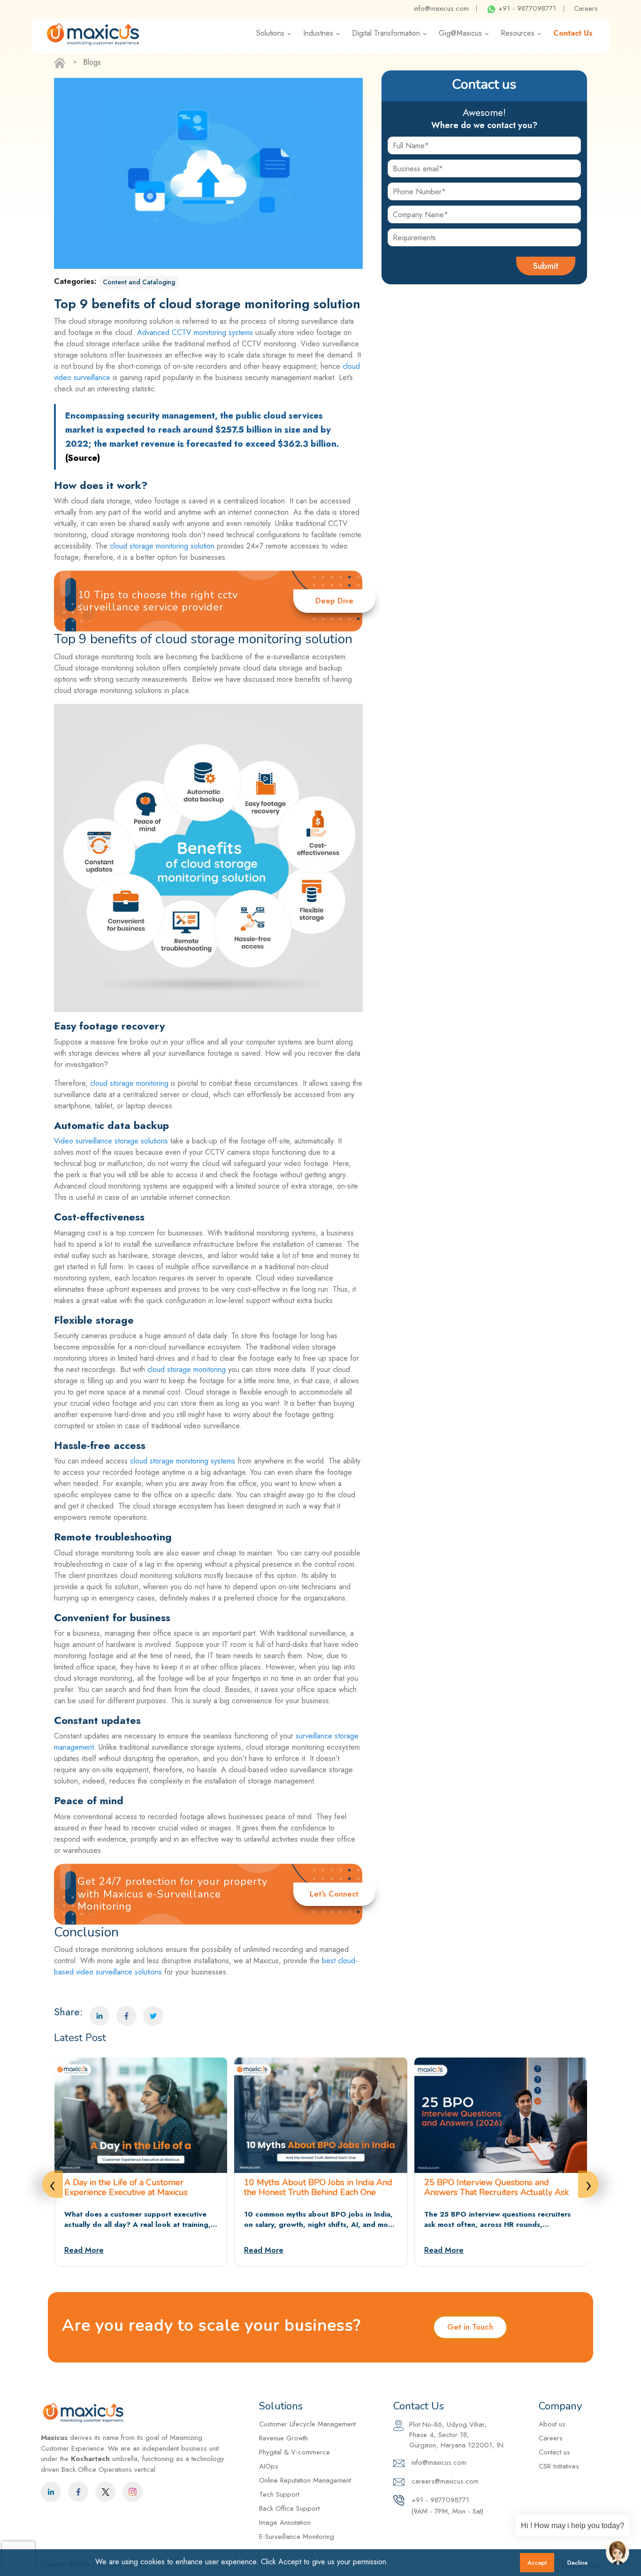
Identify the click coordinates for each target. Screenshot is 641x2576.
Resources (518, 33)
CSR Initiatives (559, 2466)
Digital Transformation (386, 33)
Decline (577, 2563)
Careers (586, 8)
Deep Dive (334, 601)
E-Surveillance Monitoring (297, 2537)
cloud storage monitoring (129, 1083)
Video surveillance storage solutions (111, 1141)
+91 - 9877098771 (526, 8)
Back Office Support (289, 2508)
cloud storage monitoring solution (162, 546)
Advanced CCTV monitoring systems (195, 332)
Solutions (270, 33)
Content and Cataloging (139, 282)
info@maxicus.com (441, 8)
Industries (318, 33)
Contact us (554, 2452)
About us (552, 2424)
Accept (537, 2563)
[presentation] (53, 2184)
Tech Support (279, 2494)
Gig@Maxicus (460, 33)
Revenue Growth (283, 2438)
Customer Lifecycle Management (307, 2424)
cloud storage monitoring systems (183, 1461)
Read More (84, 2250)
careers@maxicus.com (444, 2481)
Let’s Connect (334, 1894)
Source (83, 458)
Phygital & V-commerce (294, 2452)
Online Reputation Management (305, 2480)
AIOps (269, 2466)
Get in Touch (470, 2327)
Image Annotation (285, 2523)
